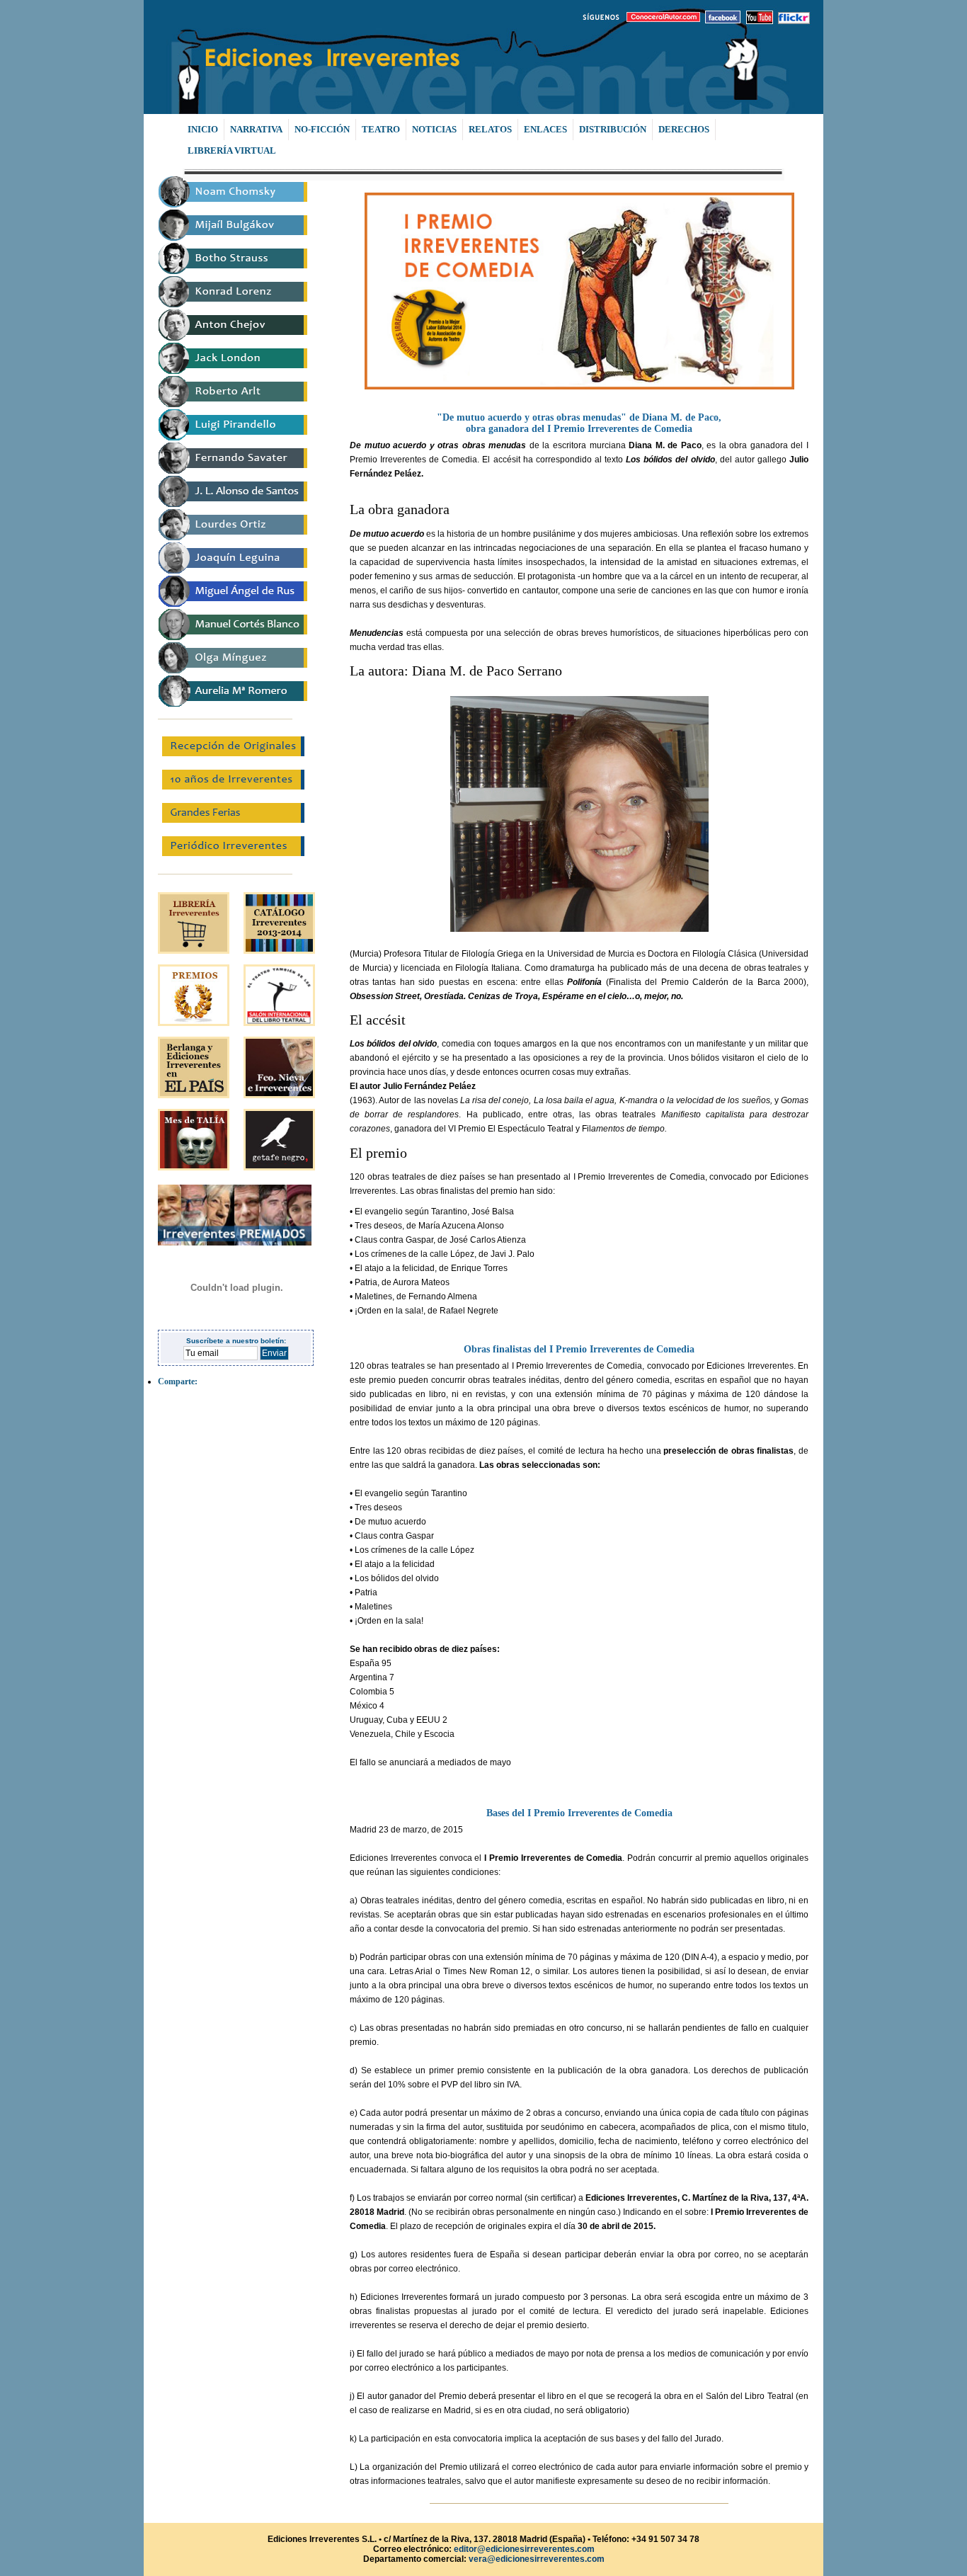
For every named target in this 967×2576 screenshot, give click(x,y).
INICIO (203, 129)
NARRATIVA (256, 129)
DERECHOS (684, 129)
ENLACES (545, 129)
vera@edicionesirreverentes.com (537, 2559)
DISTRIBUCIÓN (613, 129)
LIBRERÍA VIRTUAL (232, 150)
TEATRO (381, 129)
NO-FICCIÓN (322, 129)
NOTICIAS (434, 129)
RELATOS (490, 129)
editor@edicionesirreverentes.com (523, 2549)
